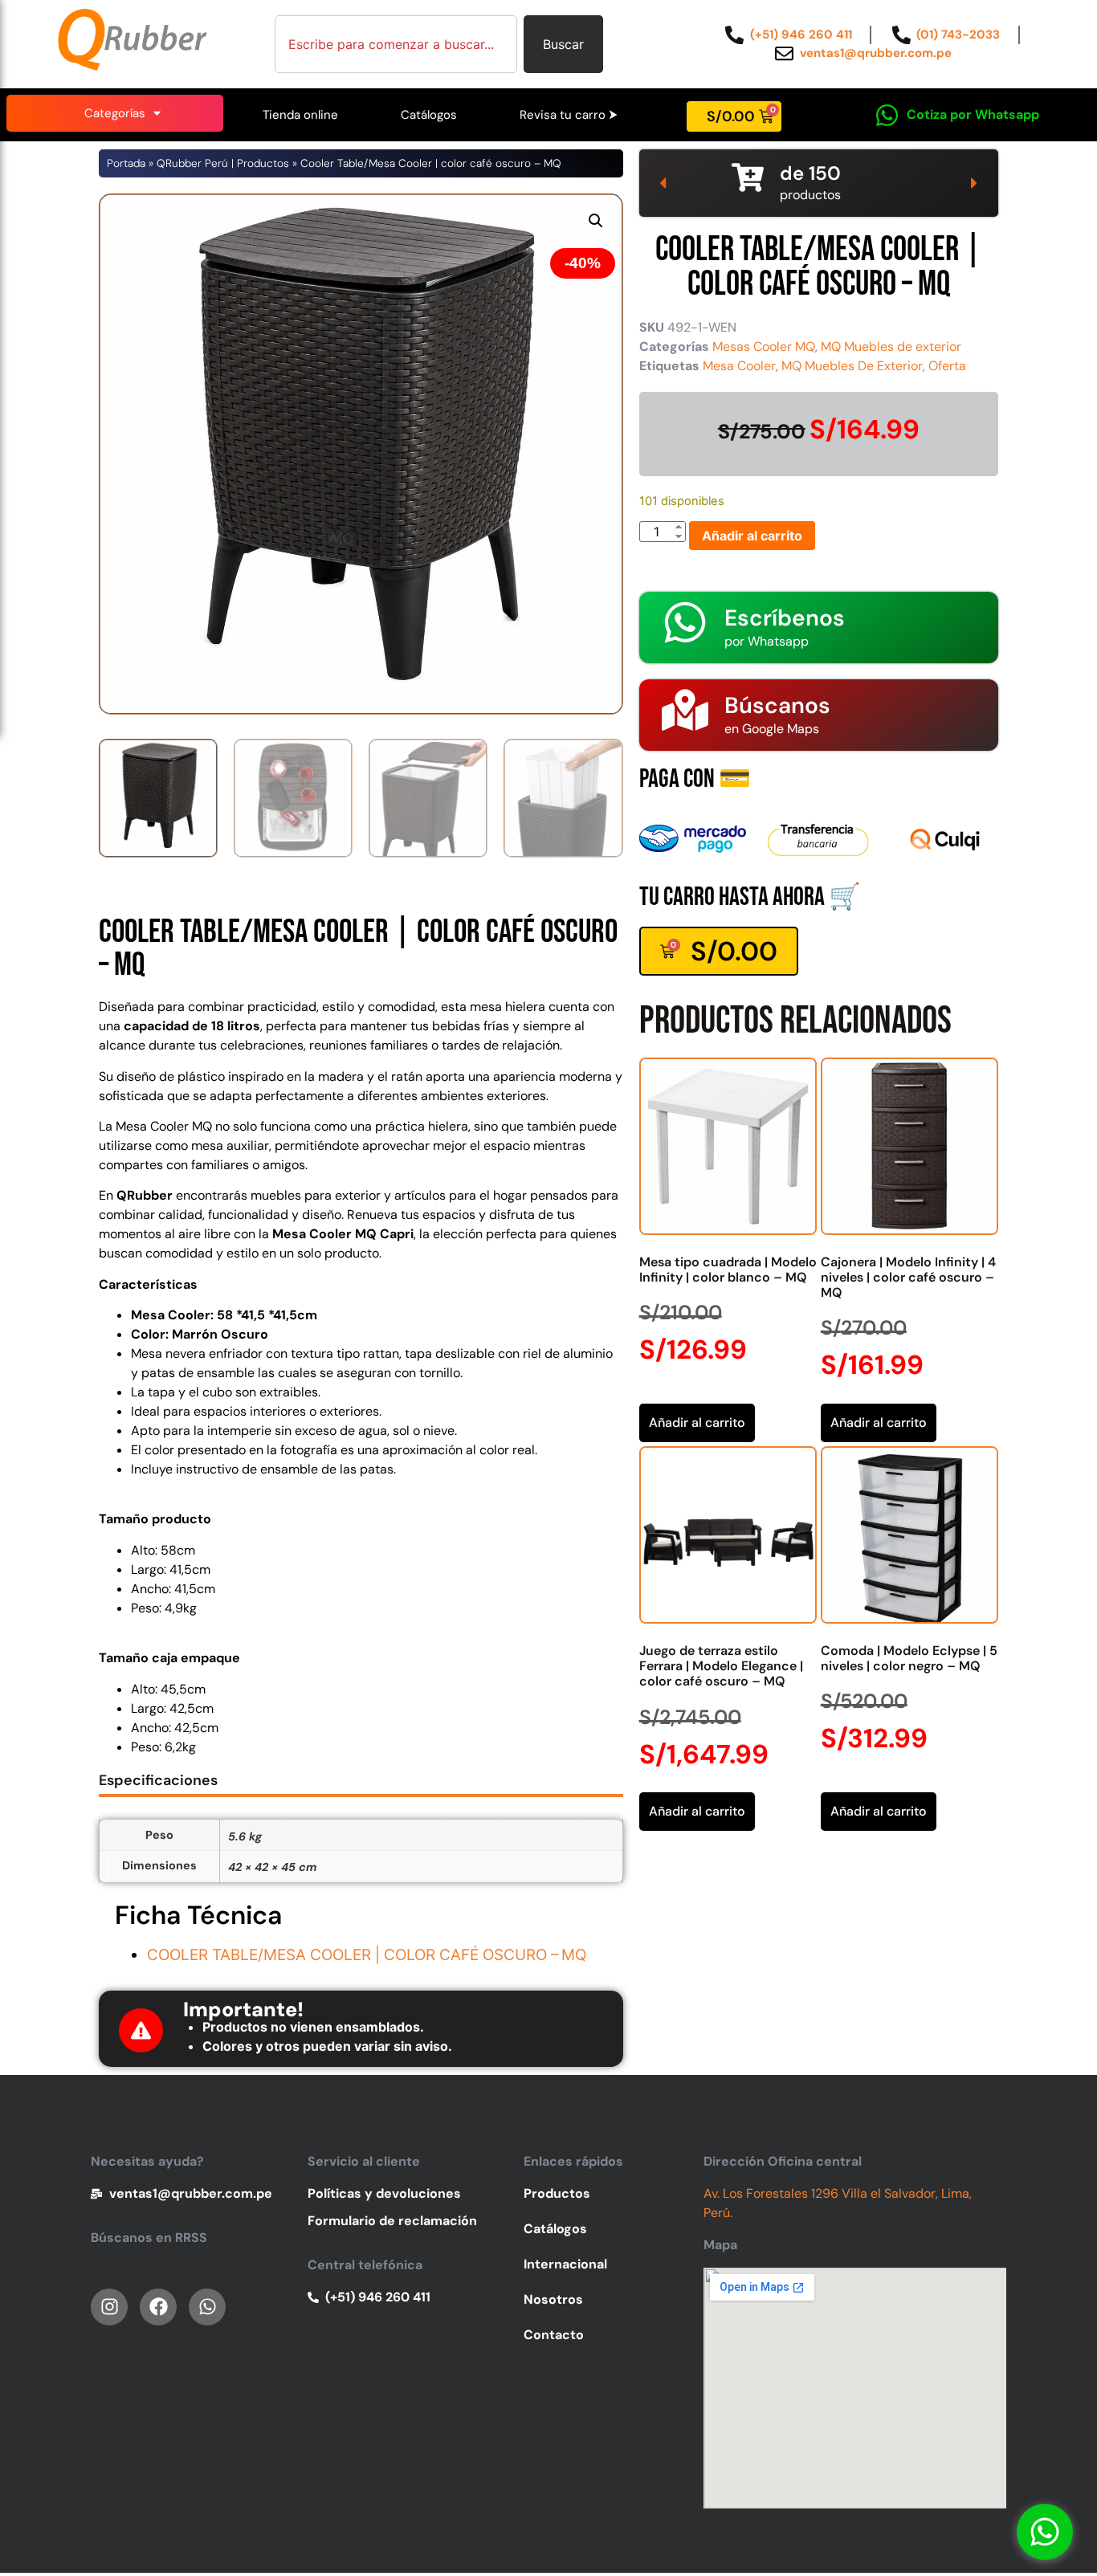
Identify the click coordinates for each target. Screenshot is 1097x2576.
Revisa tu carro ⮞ (569, 115)
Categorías (115, 113)
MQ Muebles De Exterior (852, 366)
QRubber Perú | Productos (223, 163)
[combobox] (396, 44)
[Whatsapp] (1045, 2532)
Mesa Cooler (739, 366)
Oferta (947, 366)
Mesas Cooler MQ (764, 346)
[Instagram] (109, 2307)
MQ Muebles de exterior (891, 346)
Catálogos (429, 115)
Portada (126, 163)
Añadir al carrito (752, 536)
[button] (596, 221)
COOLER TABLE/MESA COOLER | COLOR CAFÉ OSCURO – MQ (367, 1955)
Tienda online (300, 115)
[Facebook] (158, 2307)
